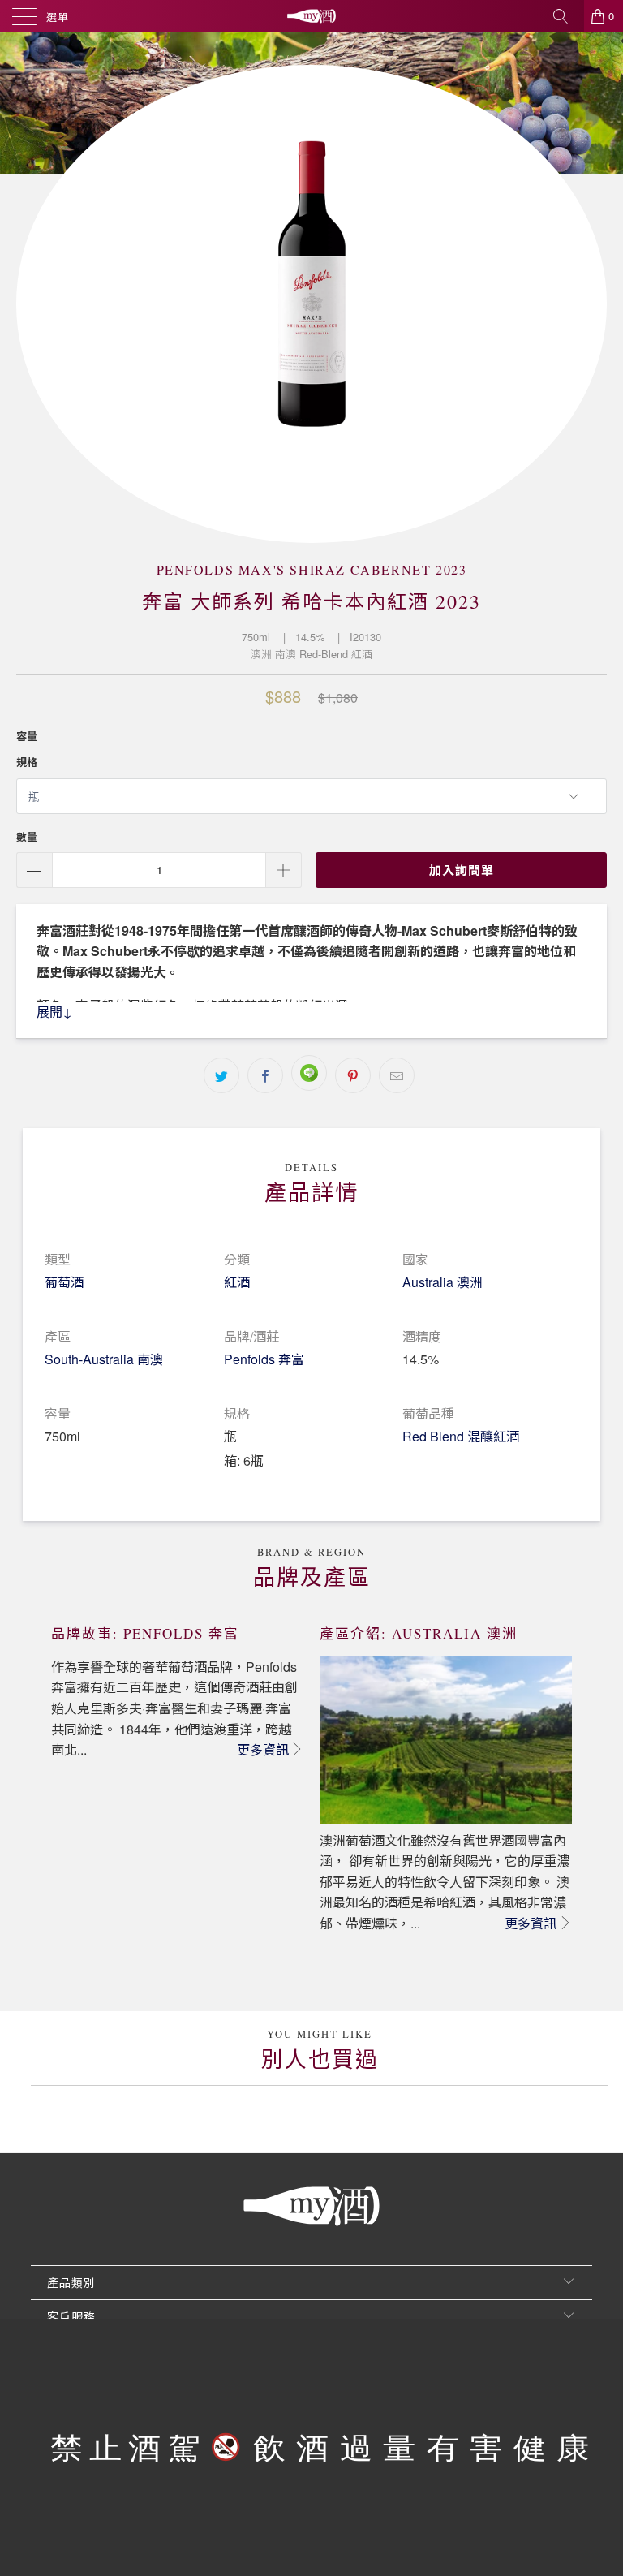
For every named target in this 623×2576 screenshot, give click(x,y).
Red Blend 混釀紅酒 (461, 1436)
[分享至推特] (221, 1075)
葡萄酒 (64, 1282)
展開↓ (54, 1012)
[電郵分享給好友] (397, 1075)
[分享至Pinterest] (353, 1075)
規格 (27, 762)
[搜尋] (566, 16)
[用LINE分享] (309, 1073)
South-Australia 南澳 (104, 1359)
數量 (27, 836)
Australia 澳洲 (443, 1282)
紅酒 (237, 1282)
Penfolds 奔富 (264, 1359)
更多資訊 (263, 1749)
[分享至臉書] (265, 1075)
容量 (27, 736)
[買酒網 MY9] (311, 16)
